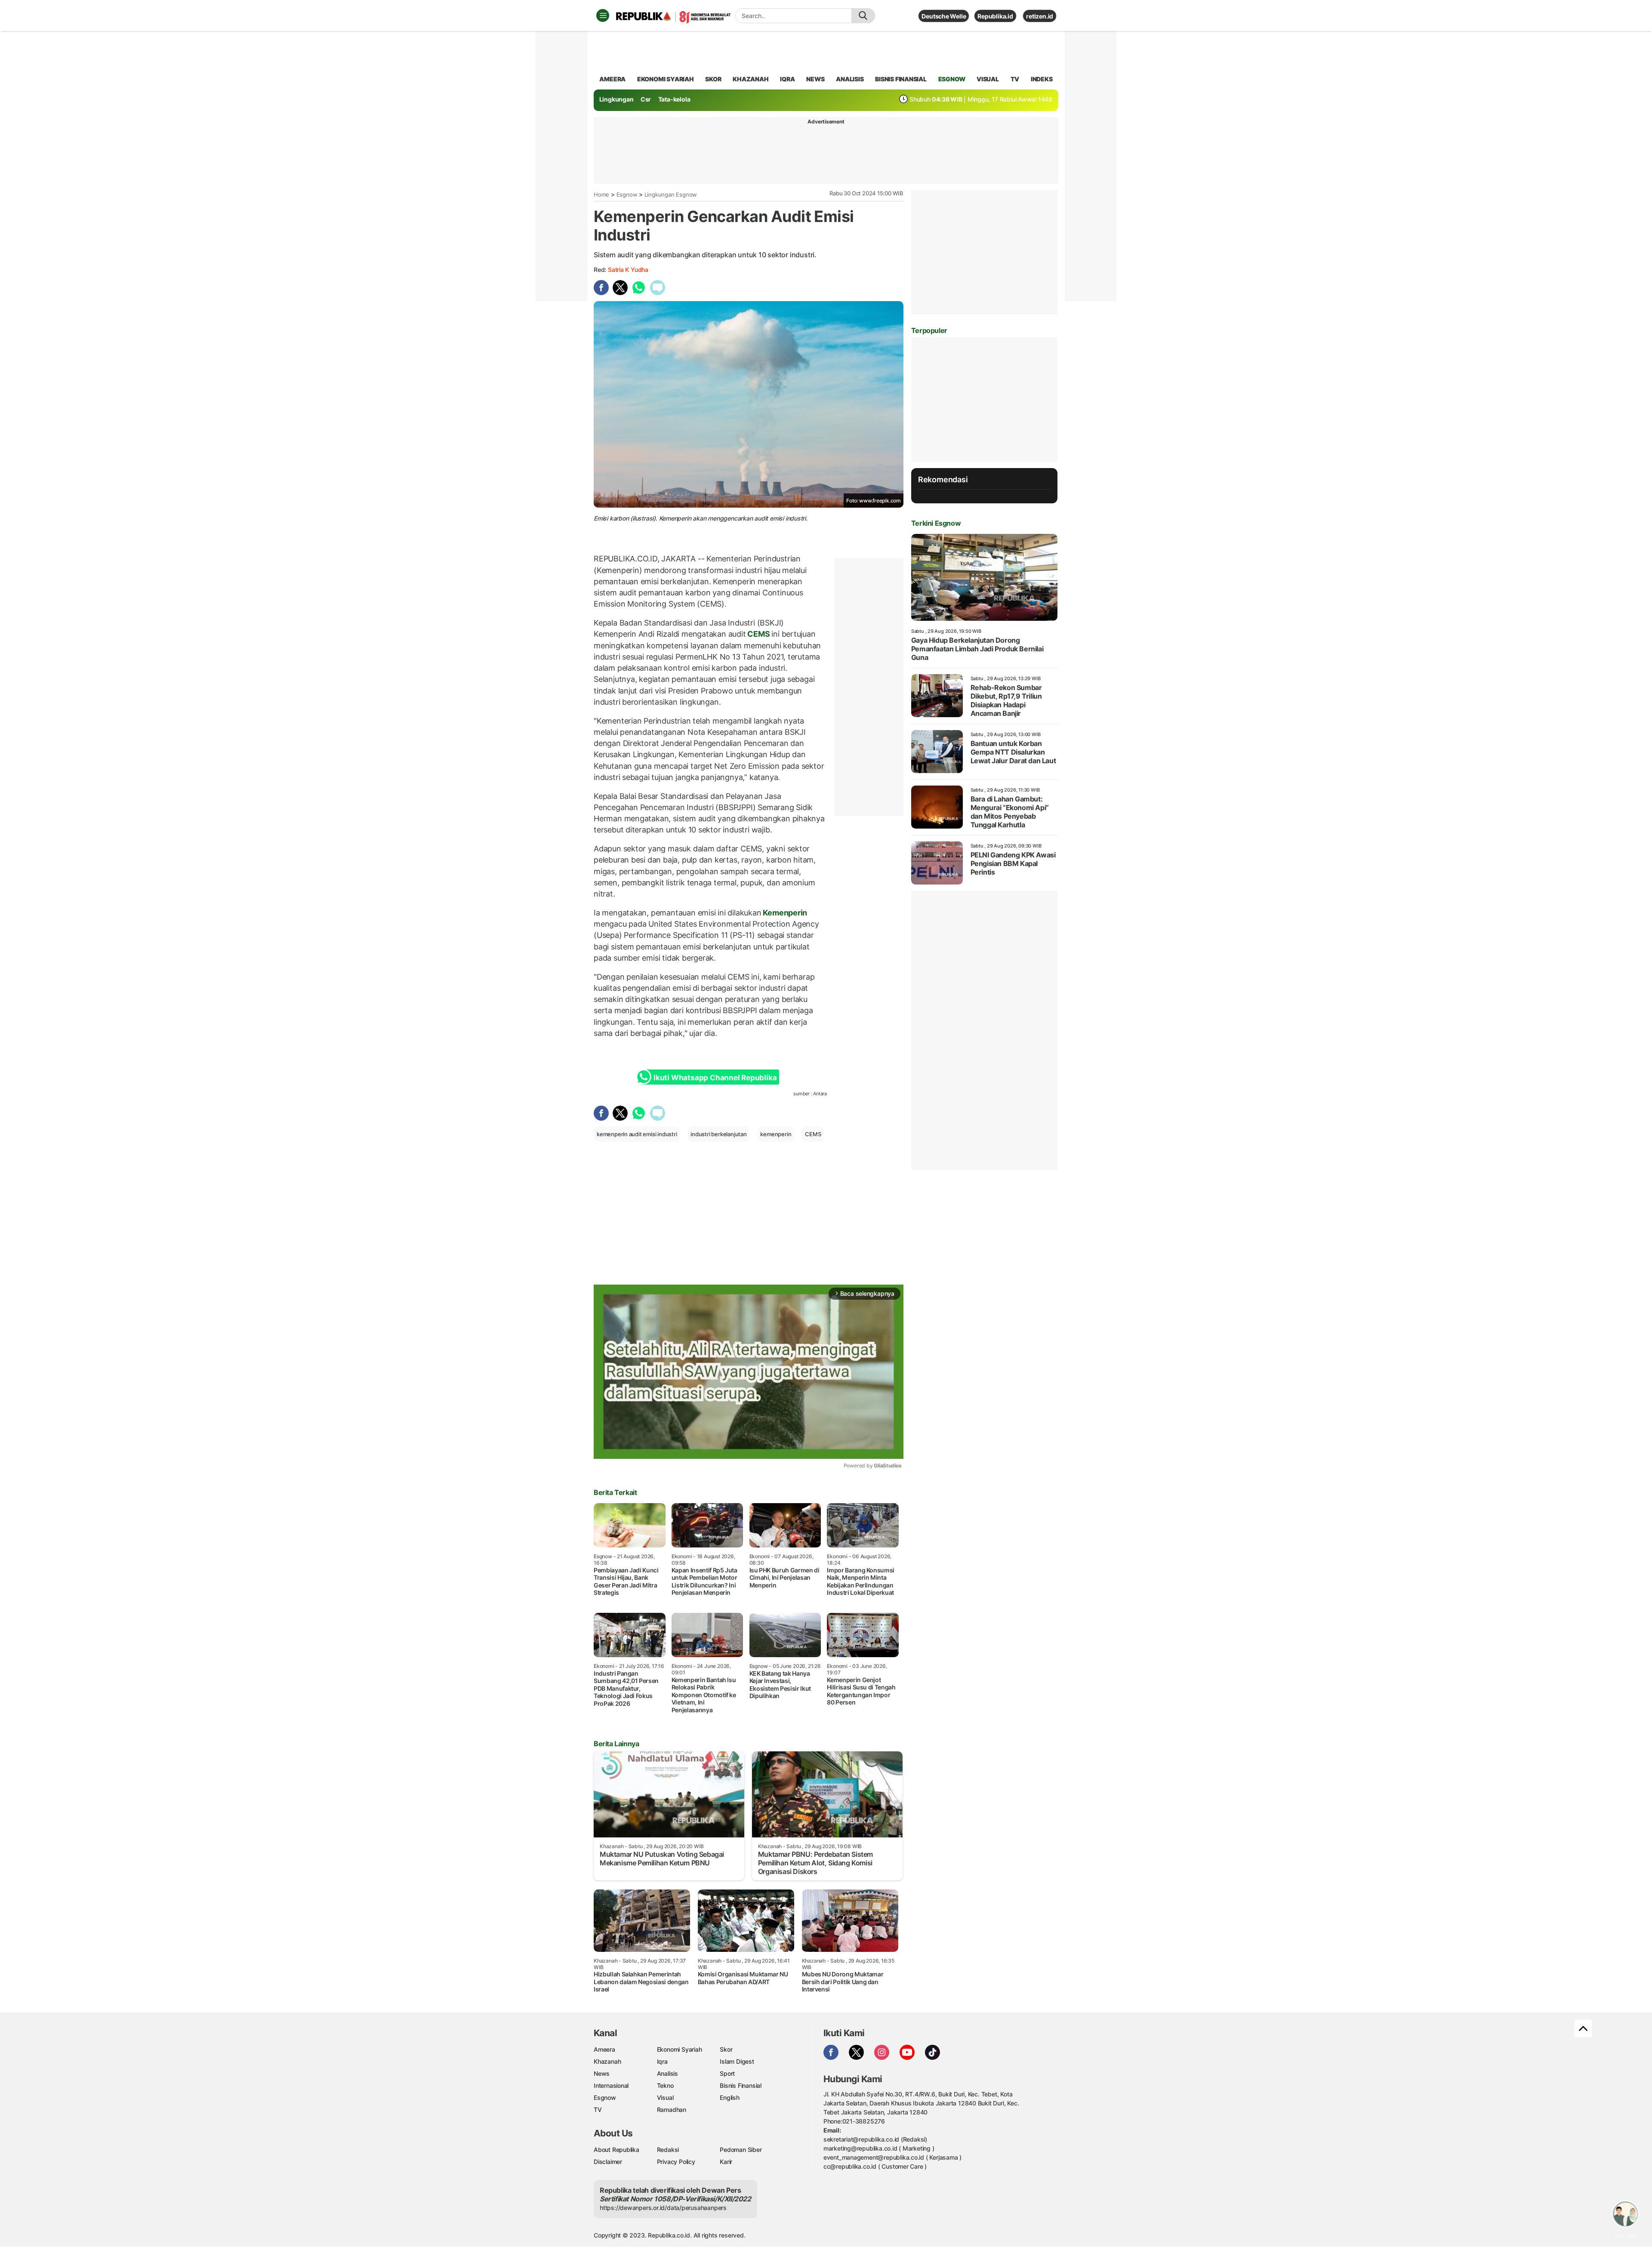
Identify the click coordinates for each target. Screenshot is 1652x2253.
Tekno (665, 2085)
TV (1015, 79)
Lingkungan (616, 99)
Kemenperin (784, 913)
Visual (665, 2097)
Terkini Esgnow (936, 523)
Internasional (611, 2085)
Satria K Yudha (628, 270)
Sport (727, 2073)
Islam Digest (737, 2061)
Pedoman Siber (741, 2150)
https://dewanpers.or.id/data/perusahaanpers (663, 2208)
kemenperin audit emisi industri (637, 1134)
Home (601, 194)
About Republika (616, 2150)
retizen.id (1040, 16)
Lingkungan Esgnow (671, 194)
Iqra (662, 2061)
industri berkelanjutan (718, 1134)
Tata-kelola (674, 99)
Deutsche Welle (944, 16)
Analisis (667, 2073)
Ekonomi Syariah (666, 79)
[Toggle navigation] (603, 15)
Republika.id (995, 16)
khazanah (750, 79)
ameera (612, 79)
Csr (646, 99)
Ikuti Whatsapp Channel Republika (715, 1078)
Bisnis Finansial (901, 79)
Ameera (604, 2049)
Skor (726, 2049)
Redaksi (668, 2150)
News (602, 2073)
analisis (850, 79)
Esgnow (627, 194)
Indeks (1042, 79)
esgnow (952, 79)
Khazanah (607, 2061)
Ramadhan (672, 2110)
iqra (787, 79)
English (730, 2097)
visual (988, 79)
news (815, 79)
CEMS (759, 634)
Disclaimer (608, 2162)
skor (713, 79)
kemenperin (776, 1134)
